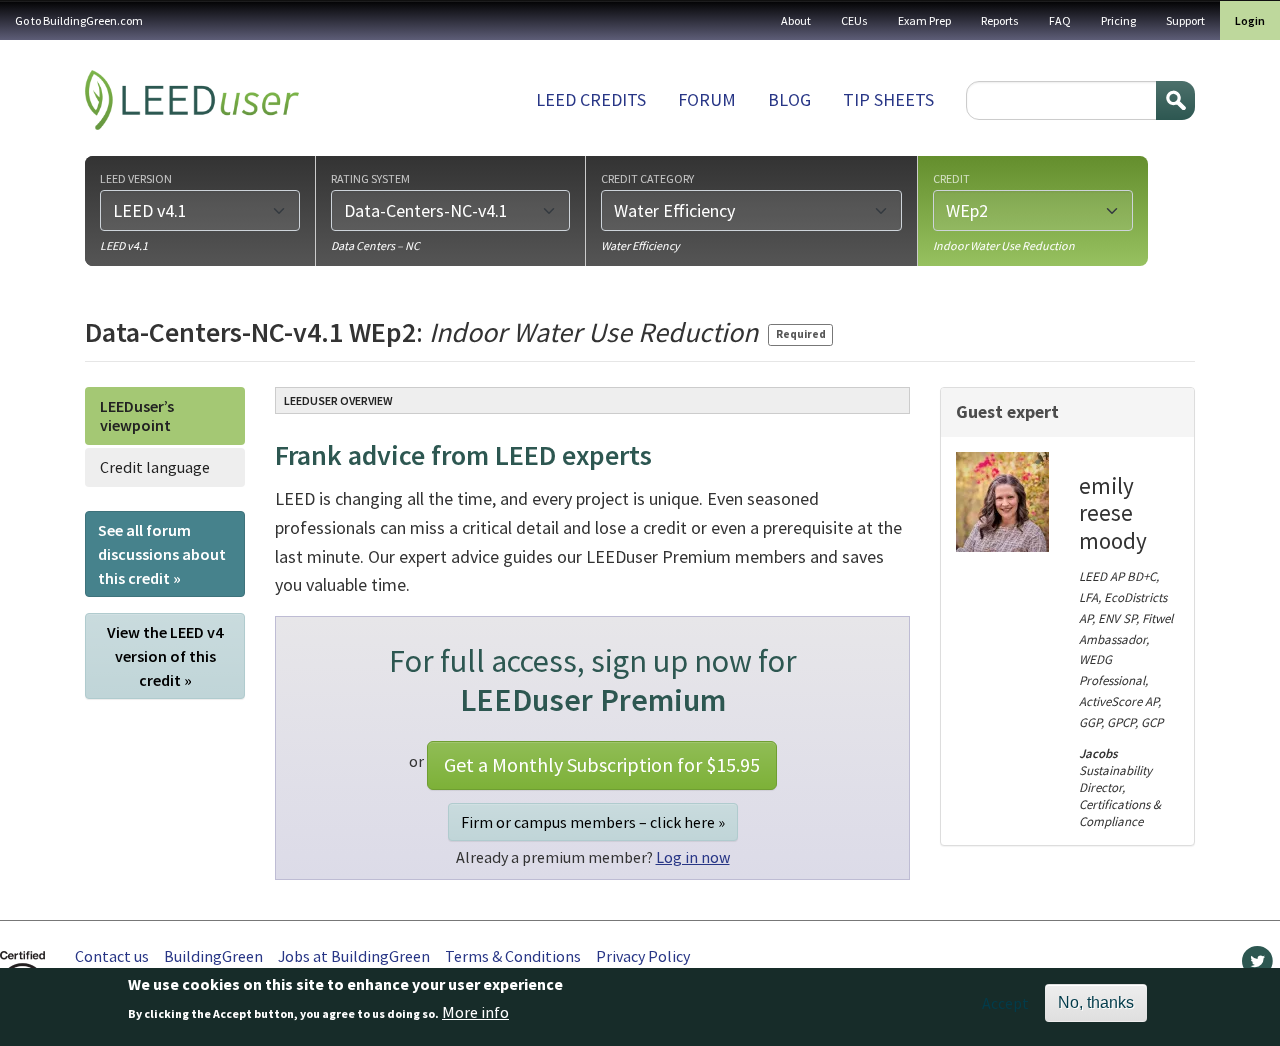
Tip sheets (888, 99)
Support (1185, 20)
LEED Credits (591, 99)
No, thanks (1096, 1002)
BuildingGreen (213, 956)
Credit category (647, 178)
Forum (707, 99)
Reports (1000, 20)
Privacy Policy (643, 956)
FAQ (1060, 20)
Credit (951, 178)
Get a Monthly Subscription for (602, 764)
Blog (789, 99)
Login (1250, 20)
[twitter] (1257, 966)
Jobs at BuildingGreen (354, 956)
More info (475, 1013)
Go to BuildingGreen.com (79, 20)
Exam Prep (924, 20)
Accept (1005, 1003)
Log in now (693, 857)
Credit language (155, 467)
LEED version (136, 178)
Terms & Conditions (513, 956)
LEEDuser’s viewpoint (137, 415)
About (796, 20)
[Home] (192, 100)
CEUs (854, 20)
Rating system (370, 178)
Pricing (1118, 20)
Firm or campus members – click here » (593, 822)
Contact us (112, 956)
